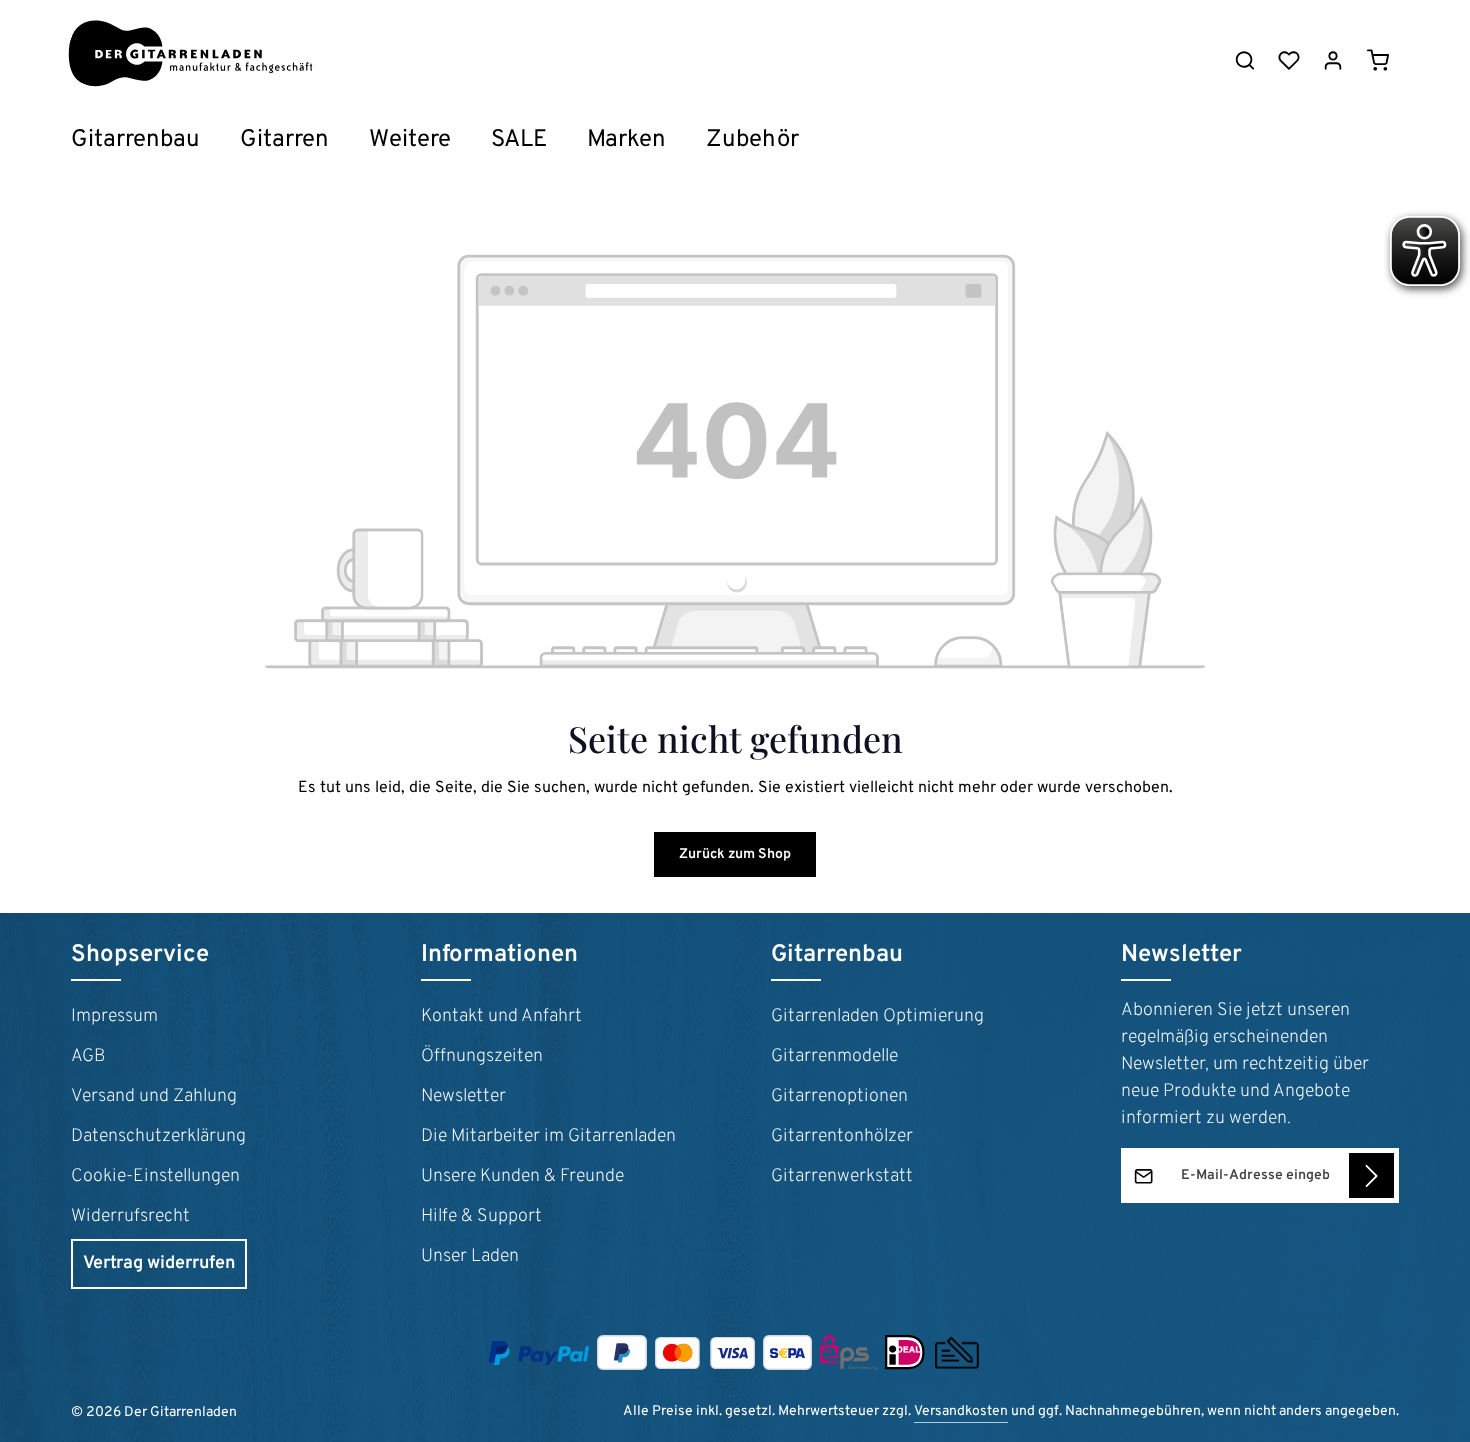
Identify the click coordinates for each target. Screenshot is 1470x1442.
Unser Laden (470, 1256)
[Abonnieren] (1371, 1175)
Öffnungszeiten (482, 1056)
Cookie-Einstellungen (155, 1176)
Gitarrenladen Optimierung (877, 1016)
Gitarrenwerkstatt (842, 1176)
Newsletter (463, 1096)
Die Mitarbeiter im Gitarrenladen (548, 1136)
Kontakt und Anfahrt (501, 1016)
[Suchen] (1245, 60)
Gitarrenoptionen (839, 1096)
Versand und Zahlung (154, 1096)
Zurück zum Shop (735, 854)
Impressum (114, 1016)
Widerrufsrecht (130, 1216)
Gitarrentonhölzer (842, 1136)
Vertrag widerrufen (159, 1263)
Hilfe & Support (481, 1216)
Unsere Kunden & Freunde (522, 1176)
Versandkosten (961, 1411)
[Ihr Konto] (1333, 60)
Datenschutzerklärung (158, 1136)
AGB (88, 1056)
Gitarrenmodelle (834, 1056)
